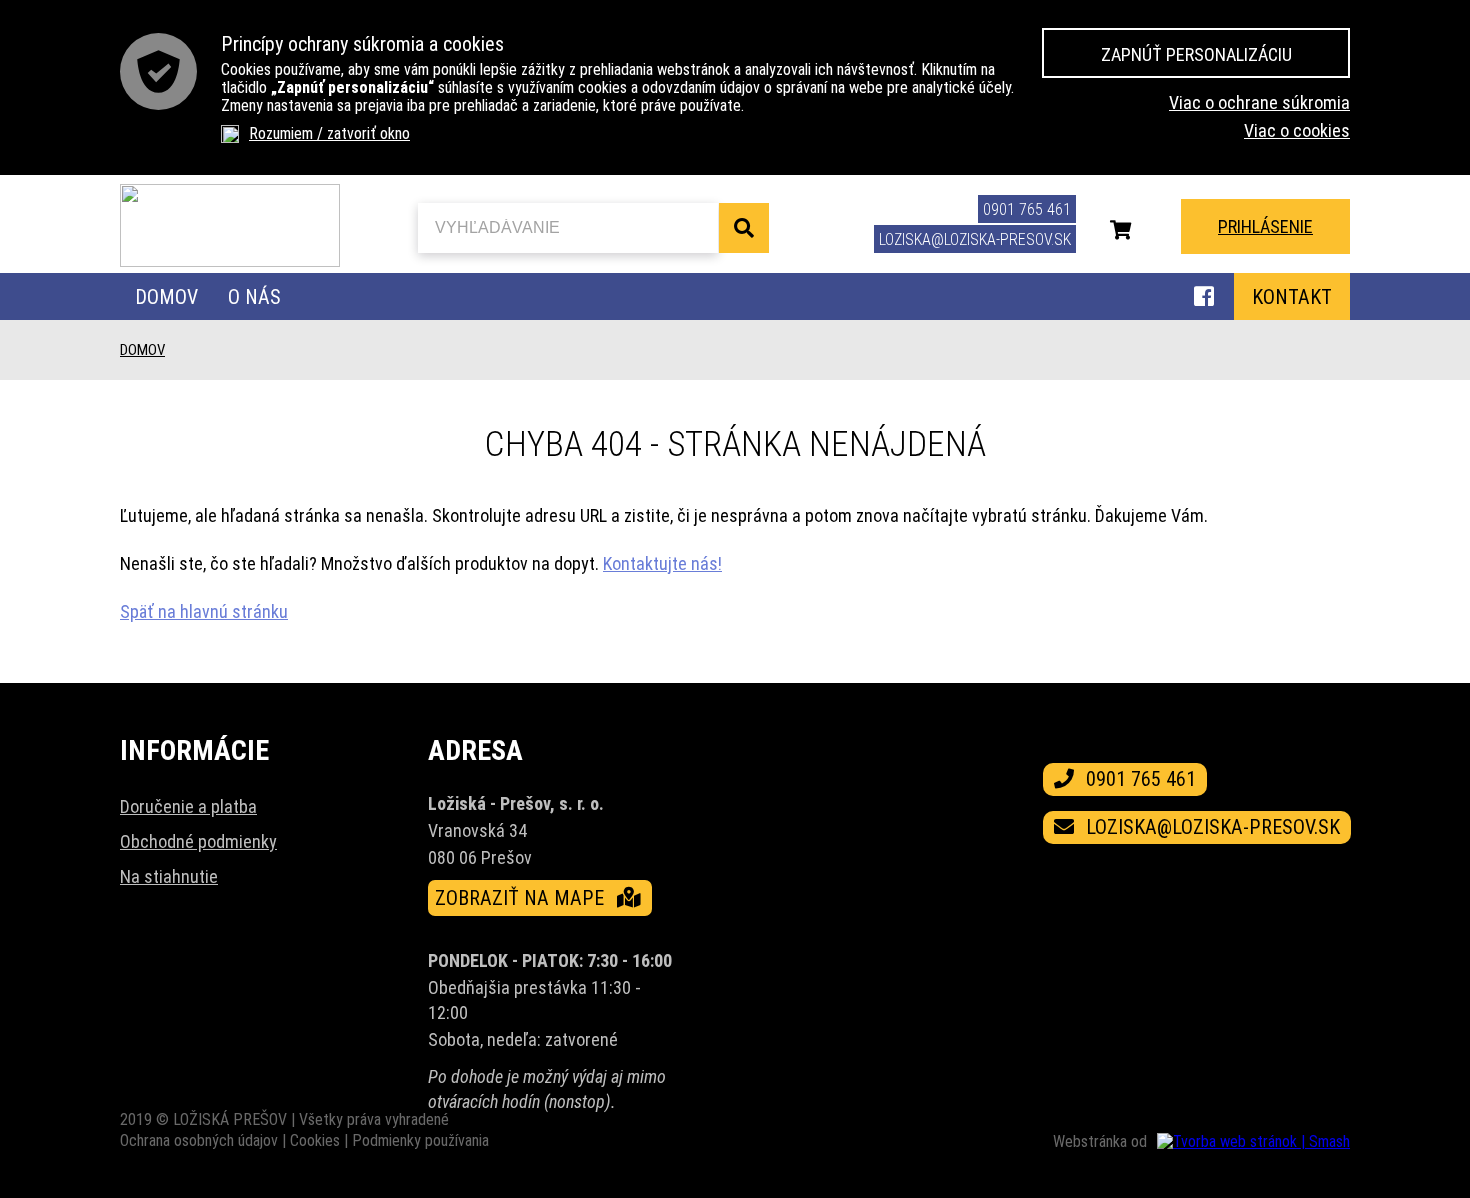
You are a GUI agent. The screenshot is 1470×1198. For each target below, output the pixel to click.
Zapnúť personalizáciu (1196, 54)
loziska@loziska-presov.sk (975, 239)
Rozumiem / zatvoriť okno (329, 133)
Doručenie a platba (188, 806)
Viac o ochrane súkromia (1259, 102)
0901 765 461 (1027, 209)
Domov (166, 297)
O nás (254, 297)
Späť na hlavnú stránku (204, 611)
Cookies (315, 1140)
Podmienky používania (420, 1140)
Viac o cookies (1297, 130)
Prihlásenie (1265, 226)
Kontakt (1292, 297)
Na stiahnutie (169, 876)
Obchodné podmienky (198, 841)
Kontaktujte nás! (662, 563)
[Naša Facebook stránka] (1204, 299)
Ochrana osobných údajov (199, 1140)
